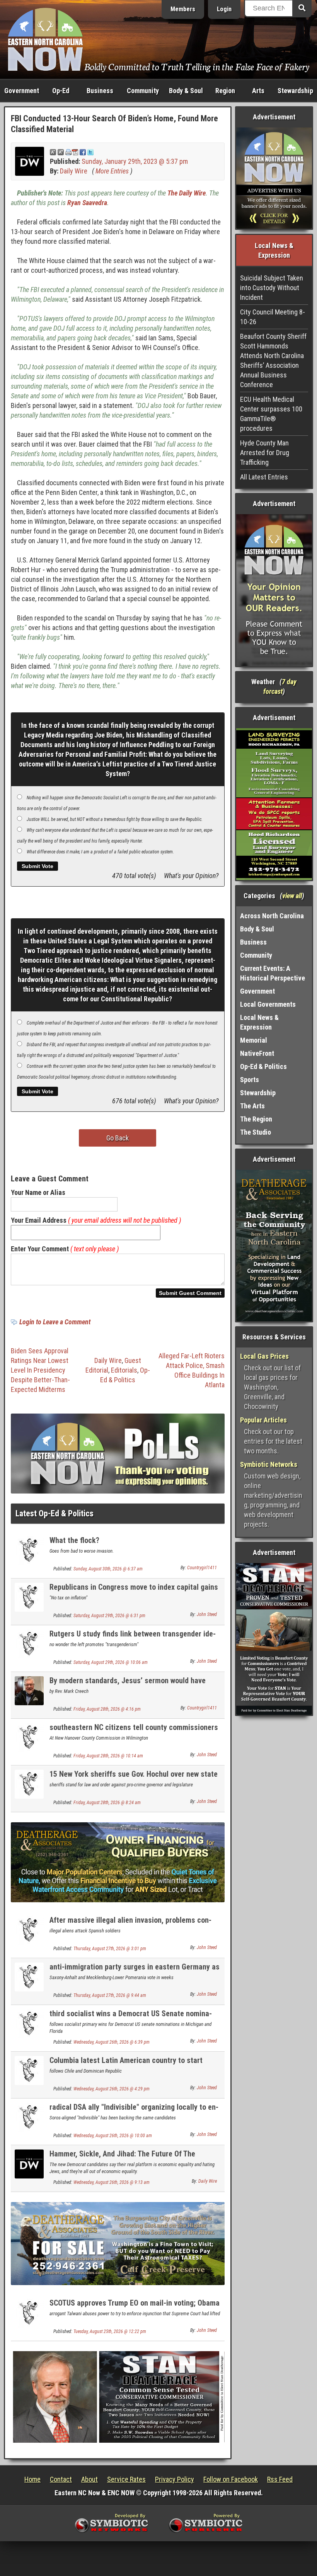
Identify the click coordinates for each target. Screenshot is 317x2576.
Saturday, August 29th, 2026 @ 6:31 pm (109, 1616)
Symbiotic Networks (269, 1464)
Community (143, 91)
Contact (61, 2479)
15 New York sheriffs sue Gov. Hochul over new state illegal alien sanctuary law (134, 1778)
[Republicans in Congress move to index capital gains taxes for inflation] (29, 1597)
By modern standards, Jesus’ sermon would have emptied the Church (128, 1685)
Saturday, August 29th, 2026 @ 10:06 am (111, 1662)
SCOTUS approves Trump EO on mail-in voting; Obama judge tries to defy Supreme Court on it (135, 2307)
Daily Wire (74, 171)
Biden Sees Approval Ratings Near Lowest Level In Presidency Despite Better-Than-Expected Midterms (40, 1370)
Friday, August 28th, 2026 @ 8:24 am (107, 1803)
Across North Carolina (272, 916)
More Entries (112, 171)
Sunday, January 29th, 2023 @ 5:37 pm (135, 161)
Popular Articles (263, 1420)
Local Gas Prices (264, 1356)
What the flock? (74, 1540)
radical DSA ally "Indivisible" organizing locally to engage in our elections (134, 2111)
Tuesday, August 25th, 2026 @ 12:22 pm (110, 2331)
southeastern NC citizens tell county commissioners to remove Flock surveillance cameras (134, 1732)
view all (292, 896)
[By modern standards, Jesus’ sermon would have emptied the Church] (29, 1690)
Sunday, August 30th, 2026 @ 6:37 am (108, 1569)
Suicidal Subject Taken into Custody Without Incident (272, 288)
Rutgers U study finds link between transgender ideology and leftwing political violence (133, 1638)
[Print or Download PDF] (72, 152)
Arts (258, 91)
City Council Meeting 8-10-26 (273, 317)
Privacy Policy (175, 2479)
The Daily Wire (187, 193)
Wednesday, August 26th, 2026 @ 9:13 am (112, 2182)
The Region (256, 1119)
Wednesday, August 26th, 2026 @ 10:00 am (113, 2136)
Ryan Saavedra (87, 203)
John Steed (207, 1614)
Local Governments (268, 1004)
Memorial (254, 1040)
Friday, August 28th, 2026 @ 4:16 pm (107, 1709)
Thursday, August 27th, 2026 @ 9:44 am (110, 1995)
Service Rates (126, 2479)
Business (100, 91)
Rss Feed (280, 2479)
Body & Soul (186, 91)
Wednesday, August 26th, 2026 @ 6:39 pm (112, 2042)
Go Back (118, 1138)
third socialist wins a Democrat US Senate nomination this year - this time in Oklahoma (131, 2018)
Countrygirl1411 (202, 1568)
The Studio (256, 1132)
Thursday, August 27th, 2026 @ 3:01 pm (110, 1949)
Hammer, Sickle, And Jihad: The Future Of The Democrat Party (122, 2158)
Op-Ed (61, 91)
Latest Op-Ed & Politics (55, 1513)
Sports (250, 1080)
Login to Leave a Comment (55, 1322)
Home (32, 2479)
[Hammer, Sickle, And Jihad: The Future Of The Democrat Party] (29, 2164)
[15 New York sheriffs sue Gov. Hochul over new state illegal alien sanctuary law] (29, 1784)
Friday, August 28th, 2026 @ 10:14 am (108, 1756)
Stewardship (295, 91)
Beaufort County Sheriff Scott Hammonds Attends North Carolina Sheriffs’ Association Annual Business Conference (273, 360)
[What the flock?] (29, 1550)
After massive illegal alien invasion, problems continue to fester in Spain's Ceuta (130, 1924)
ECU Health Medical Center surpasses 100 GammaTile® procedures (271, 414)
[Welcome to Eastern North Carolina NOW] (45, 39)
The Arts (252, 1106)
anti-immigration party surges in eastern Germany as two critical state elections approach (135, 1971)
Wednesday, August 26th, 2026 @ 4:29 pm (112, 2089)
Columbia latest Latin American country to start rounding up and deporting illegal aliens (126, 2065)
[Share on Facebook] (83, 152)
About (89, 2479)
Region (225, 91)
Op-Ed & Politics (263, 1066)
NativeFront (257, 1053)
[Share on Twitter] (90, 152)
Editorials (124, 1370)
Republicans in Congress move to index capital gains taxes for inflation (134, 1591)
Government (22, 91)
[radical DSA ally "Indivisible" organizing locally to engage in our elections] (29, 2117)
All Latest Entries (264, 477)
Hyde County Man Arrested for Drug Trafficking (265, 453)
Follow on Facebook (231, 2479)
